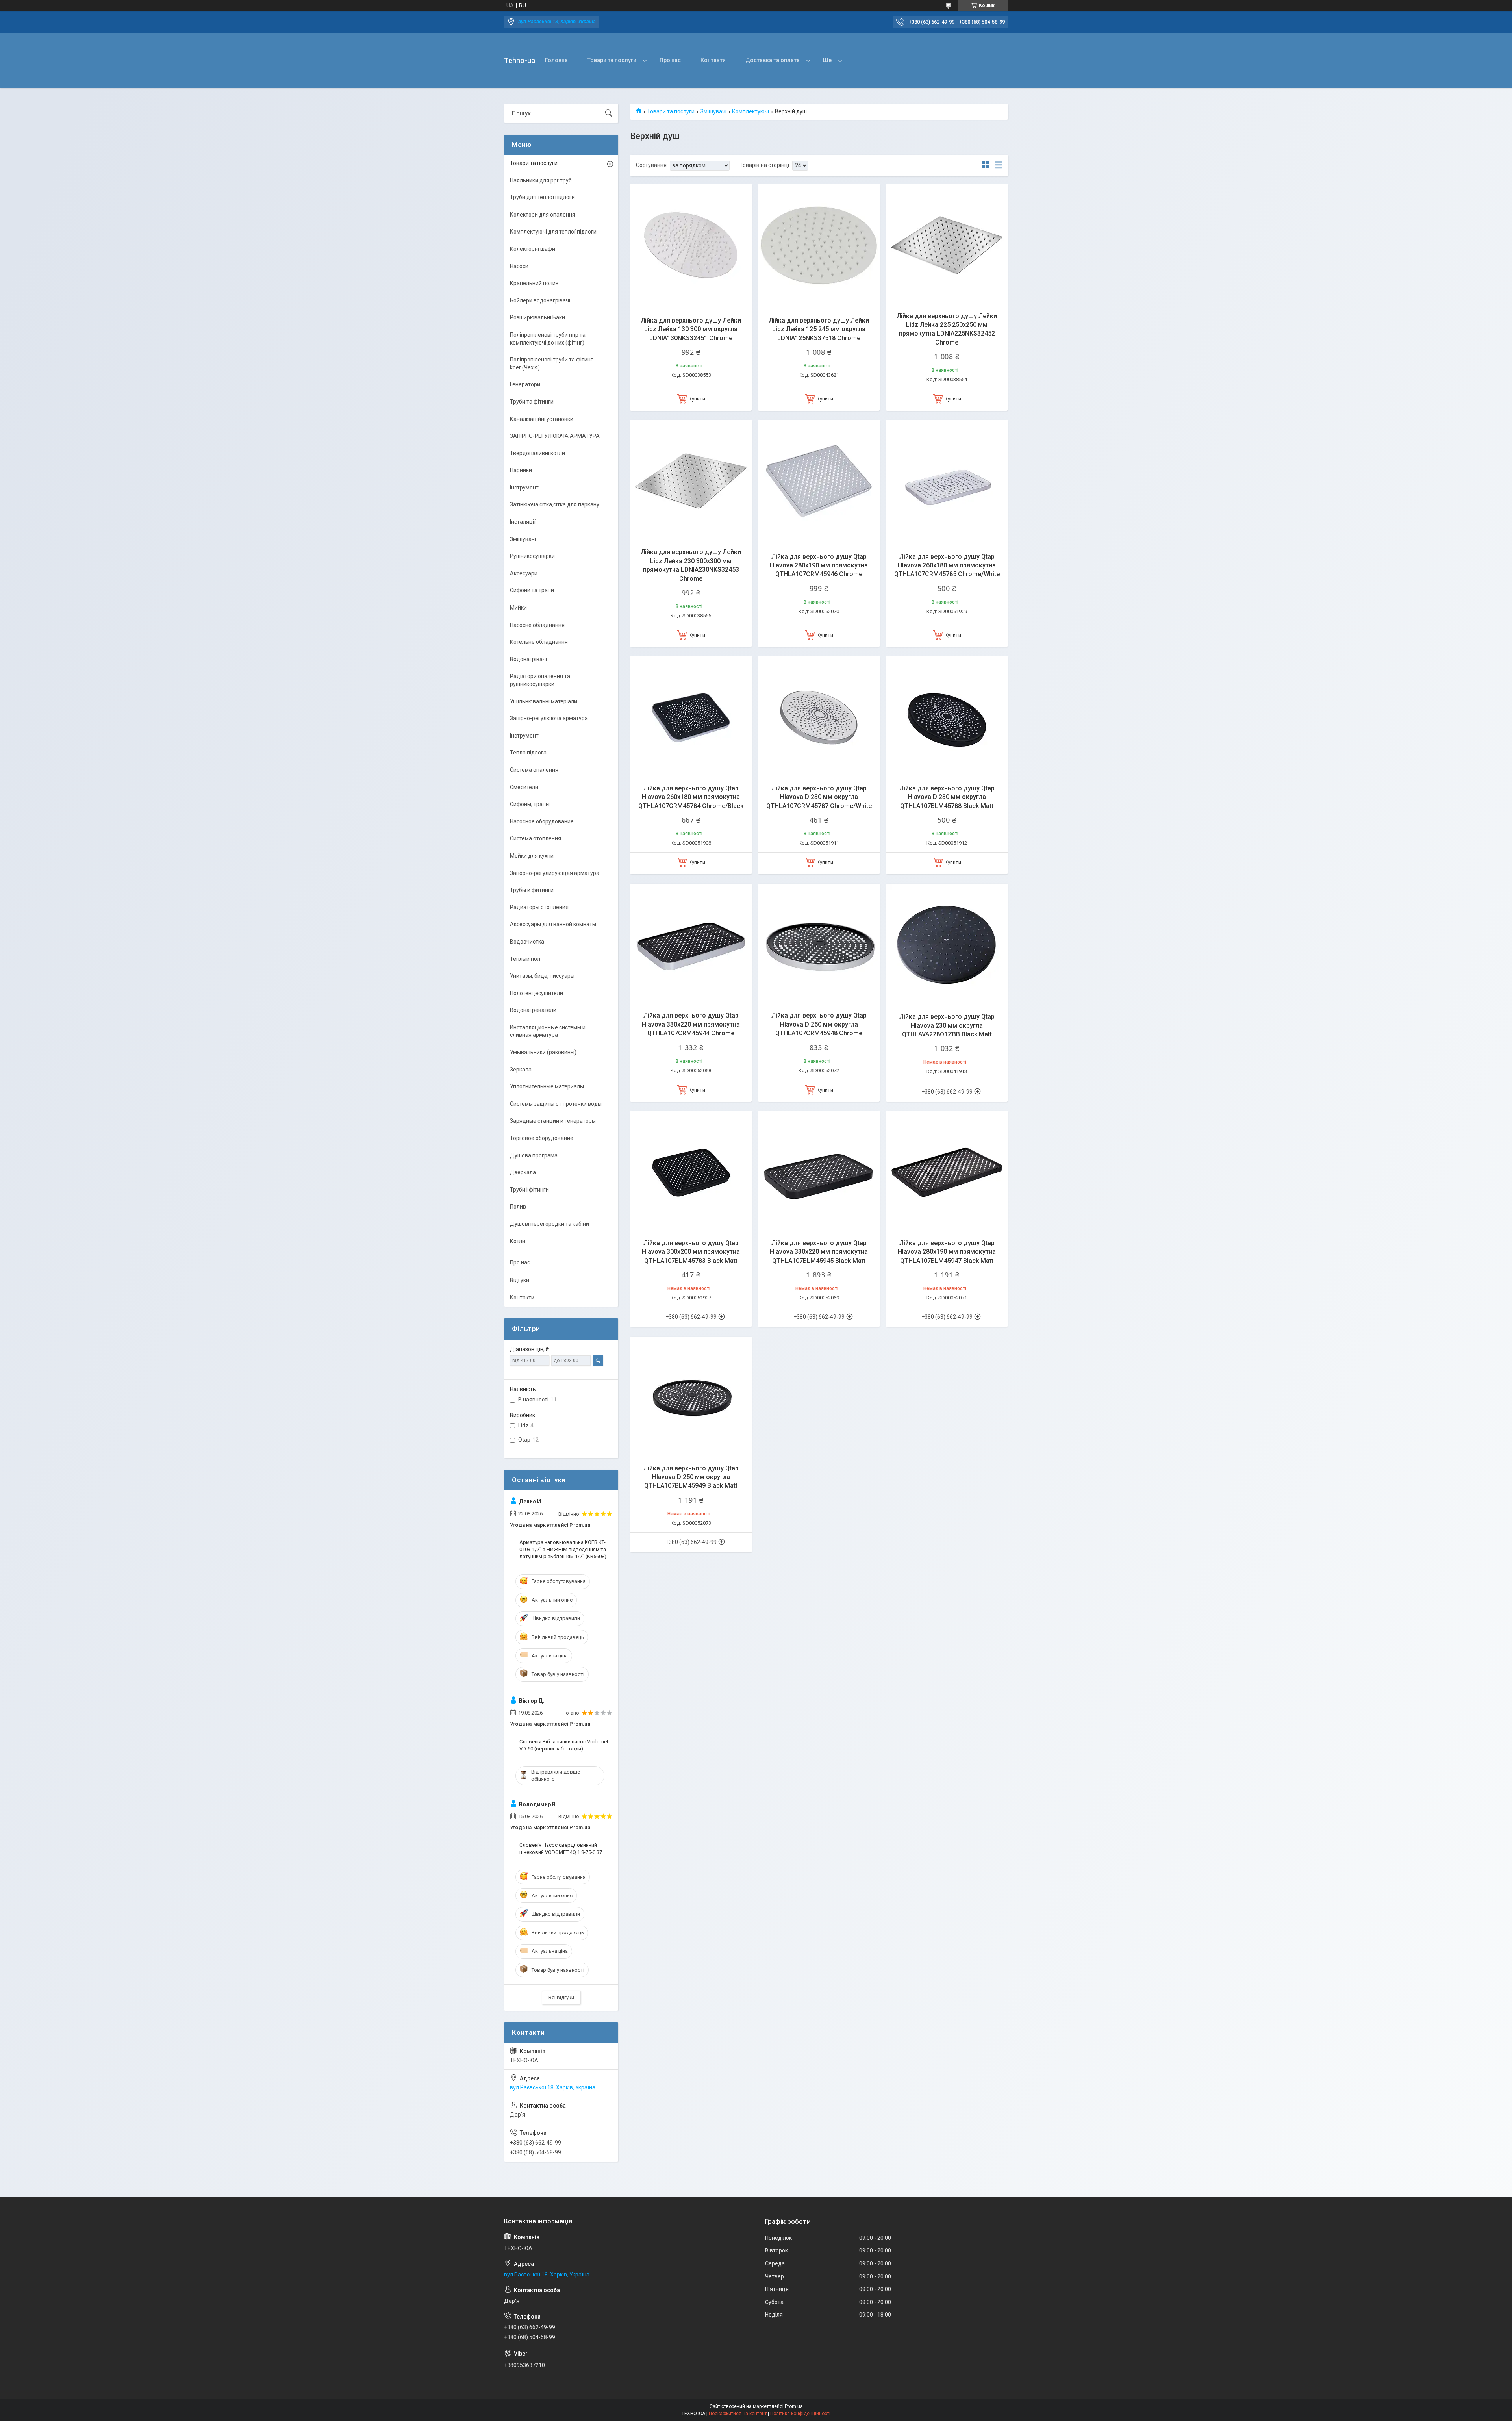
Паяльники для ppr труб (541, 180)
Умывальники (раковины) (543, 1052)
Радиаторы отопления (539, 907)
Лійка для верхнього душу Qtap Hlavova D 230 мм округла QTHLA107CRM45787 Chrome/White (819, 797)
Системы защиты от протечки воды (556, 1104)
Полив (518, 1207)
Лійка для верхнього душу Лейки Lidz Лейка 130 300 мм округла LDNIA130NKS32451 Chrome (691, 329)
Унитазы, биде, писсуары (542, 976)
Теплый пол (525, 959)
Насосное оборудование (542, 821)
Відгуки (520, 1280)
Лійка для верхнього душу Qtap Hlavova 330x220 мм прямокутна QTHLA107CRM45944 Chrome (691, 1024)
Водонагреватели (533, 1010)
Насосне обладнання (537, 625)
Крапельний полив (534, 283)
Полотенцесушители (536, 993)
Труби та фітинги (532, 402)
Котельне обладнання (539, 642)
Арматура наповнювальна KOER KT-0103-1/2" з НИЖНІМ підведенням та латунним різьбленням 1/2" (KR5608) (563, 1549)
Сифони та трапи (532, 590)
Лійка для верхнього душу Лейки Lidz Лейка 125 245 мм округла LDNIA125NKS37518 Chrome (819, 329)
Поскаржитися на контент (738, 2414)
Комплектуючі (750, 111)
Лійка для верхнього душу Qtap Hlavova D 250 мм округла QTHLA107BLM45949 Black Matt (691, 1477)
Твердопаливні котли (537, 453)
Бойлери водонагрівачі (540, 300)
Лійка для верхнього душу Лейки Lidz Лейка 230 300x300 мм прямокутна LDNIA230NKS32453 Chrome (691, 565)
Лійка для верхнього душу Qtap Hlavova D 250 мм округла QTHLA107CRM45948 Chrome (819, 1024)
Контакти (713, 60)
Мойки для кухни (532, 856)
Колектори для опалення (543, 215)
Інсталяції (523, 522)
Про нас (670, 60)
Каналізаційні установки (542, 419)
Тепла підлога (528, 753)
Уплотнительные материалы (547, 1086)
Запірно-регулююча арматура (549, 718)
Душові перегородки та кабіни (549, 1224)
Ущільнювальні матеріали (544, 701)
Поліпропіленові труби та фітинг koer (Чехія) (551, 363)
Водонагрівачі (528, 659)
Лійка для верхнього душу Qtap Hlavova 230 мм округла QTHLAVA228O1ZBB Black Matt (947, 1025)
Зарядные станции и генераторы (553, 1121)
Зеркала (521, 1070)
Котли (518, 1241)
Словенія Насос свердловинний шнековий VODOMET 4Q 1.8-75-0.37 (561, 1849)
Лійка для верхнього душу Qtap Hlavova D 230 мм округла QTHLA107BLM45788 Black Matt (947, 797)
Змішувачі (713, 111)
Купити (697, 399)
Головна (556, 60)
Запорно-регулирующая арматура (555, 873)
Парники (521, 470)
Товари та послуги (612, 60)
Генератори (525, 384)
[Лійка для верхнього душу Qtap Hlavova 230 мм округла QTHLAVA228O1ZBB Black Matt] (947, 944)
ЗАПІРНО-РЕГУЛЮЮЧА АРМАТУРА (555, 436)
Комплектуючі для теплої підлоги (553, 232)
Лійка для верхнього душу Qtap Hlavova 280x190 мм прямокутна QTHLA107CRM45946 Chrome (819, 565)
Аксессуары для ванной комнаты (553, 924)
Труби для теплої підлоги (542, 197)
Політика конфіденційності (800, 2414)
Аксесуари (524, 573)
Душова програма (534, 1155)
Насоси (519, 266)
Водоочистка (527, 942)
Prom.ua (794, 2406)
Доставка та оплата (773, 60)
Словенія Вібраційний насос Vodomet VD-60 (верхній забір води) (564, 1745)
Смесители (524, 787)
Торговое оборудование (542, 1138)
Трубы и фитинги (532, 890)
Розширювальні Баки (537, 317)
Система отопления (535, 838)
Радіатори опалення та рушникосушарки (540, 680)
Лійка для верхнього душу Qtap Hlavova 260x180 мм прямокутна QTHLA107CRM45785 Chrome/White (947, 565)
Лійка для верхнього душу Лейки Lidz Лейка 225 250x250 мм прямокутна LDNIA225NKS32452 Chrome (947, 329)
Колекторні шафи (533, 249)
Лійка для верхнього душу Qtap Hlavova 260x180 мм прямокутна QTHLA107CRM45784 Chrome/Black (691, 797)
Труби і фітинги (529, 1190)
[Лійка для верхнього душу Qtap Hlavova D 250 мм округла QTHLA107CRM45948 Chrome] (819, 944)
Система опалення (534, 770)
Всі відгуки (561, 1997)
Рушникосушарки (532, 556)
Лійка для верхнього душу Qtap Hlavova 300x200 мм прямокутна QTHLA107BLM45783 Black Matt (691, 1252)
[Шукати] (609, 113)
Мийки (518, 608)
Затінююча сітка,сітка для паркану (555, 504)
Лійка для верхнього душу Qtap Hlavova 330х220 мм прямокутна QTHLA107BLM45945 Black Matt (819, 1252)
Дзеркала (523, 1172)
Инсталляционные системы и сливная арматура (548, 1031)
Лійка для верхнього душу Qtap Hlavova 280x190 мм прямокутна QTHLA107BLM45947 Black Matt (947, 1252)
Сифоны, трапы (530, 804)
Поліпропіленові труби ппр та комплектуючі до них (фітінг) (548, 339)
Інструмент (524, 488)
